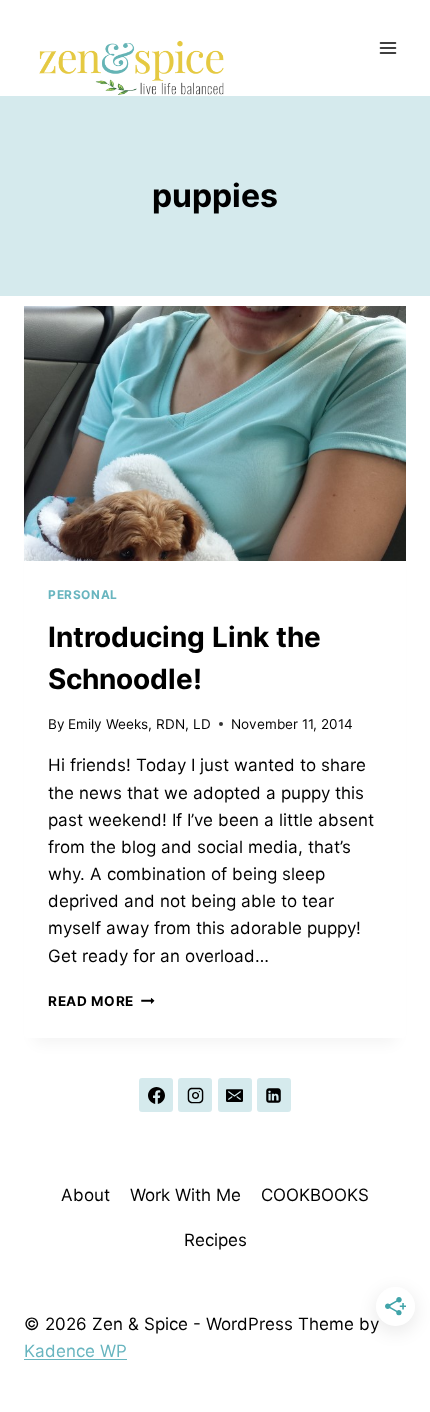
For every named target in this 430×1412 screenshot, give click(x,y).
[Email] (235, 1095)
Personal (83, 594)
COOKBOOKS (315, 1195)
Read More (101, 1001)
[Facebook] (156, 1095)
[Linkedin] (274, 1095)
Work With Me (185, 1195)
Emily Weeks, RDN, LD (139, 724)
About (85, 1195)
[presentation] (215, 433)
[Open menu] (387, 47)
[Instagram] (195, 1095)
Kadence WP (75, 1351)
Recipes (215, 1240)
